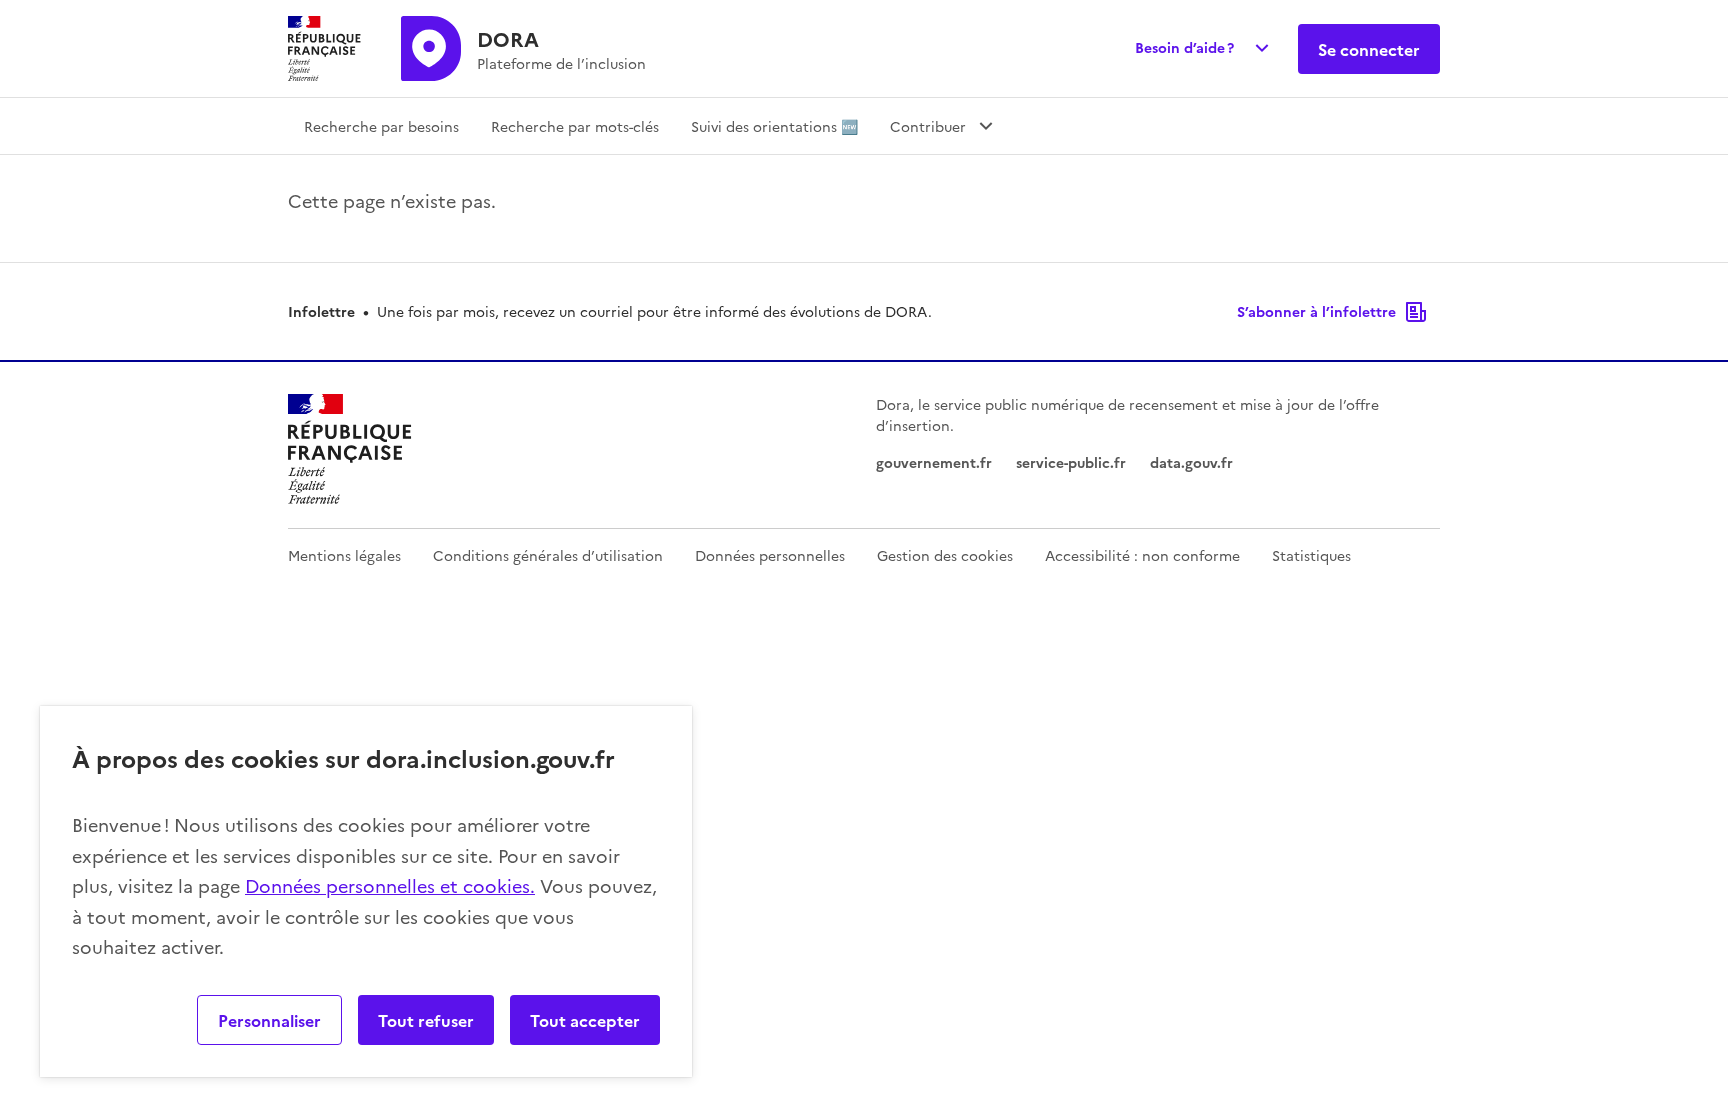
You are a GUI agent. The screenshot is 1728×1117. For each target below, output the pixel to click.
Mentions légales (344, 555)
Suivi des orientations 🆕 (774, 126)
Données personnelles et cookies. (390, 885)
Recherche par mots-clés (575, 126)
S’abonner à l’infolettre (1316, 311)
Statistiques (1311, 555)
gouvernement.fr (934, 462)
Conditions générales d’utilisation (548, 555)
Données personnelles (770, 555)
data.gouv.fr (1191, 462)
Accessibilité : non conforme (1142, 555)
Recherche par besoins (381, 126)
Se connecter (1369, 49)
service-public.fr (1071, 462)
